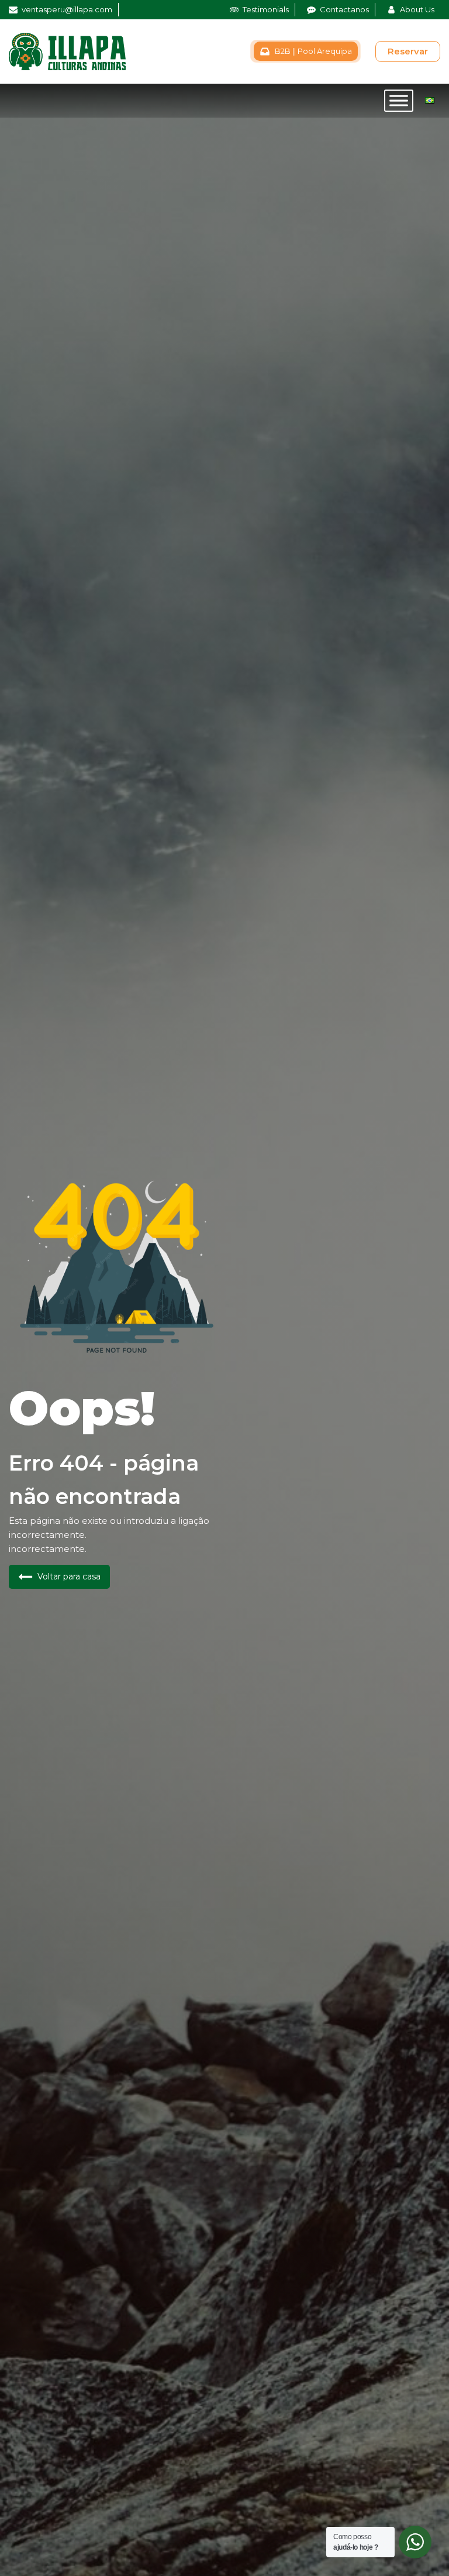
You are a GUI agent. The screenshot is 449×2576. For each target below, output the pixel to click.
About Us (417, 9)
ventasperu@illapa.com (67, 9)
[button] (59, 1577)
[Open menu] (399, 101)
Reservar (408, 51)
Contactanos (344, 9)
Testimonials (266, 9)
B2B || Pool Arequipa (313, 51)
